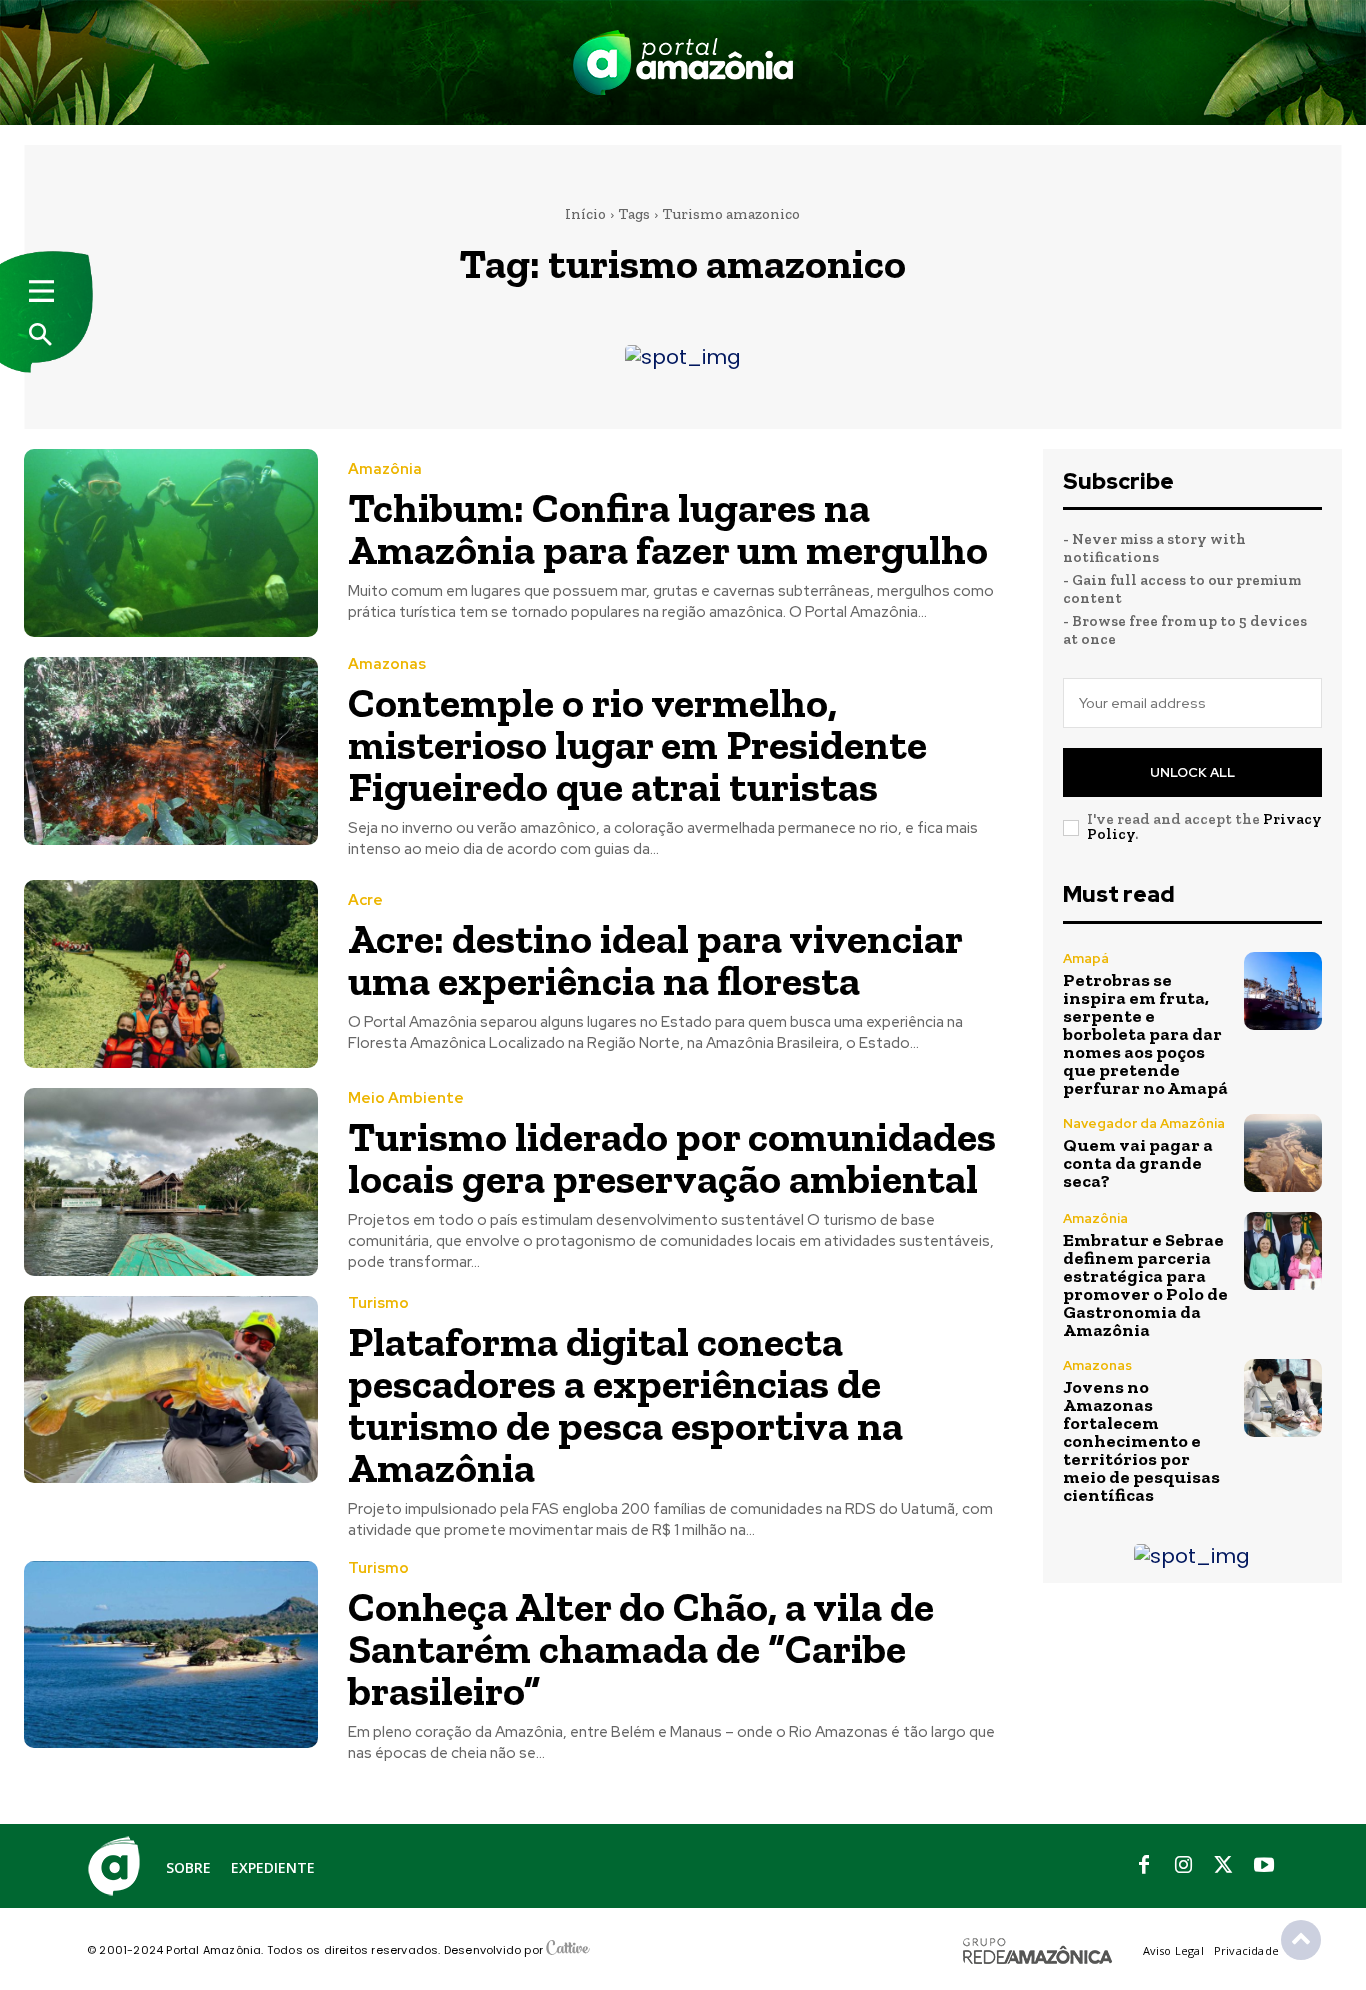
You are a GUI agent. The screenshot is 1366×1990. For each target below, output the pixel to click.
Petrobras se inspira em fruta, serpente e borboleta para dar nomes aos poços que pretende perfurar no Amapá (1145, 1034)
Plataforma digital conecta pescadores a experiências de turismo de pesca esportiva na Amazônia (625, 1404)
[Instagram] (1184, 1866)
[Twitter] (1224, 1866)
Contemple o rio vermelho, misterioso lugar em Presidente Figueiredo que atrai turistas (637, 744)
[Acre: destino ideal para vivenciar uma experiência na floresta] (171, 974)
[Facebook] (1144, 1866)
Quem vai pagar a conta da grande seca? (1138, 1163)
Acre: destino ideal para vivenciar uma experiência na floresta (655, 959)
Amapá (1086, 958)
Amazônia (385, 469)
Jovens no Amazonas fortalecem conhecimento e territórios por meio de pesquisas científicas (1141, 1441)
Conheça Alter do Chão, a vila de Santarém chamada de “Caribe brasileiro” (641, 1648)
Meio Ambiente (406, 1098)
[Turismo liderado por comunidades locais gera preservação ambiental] (171, 1182)
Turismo (378, 1303)
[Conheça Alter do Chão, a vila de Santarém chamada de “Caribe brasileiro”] (171, 1655)
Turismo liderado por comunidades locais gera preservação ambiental (672, 1157)
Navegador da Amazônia (1144, 1123)
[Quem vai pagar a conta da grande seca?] (1283, 1153)
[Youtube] (1264, 1866)
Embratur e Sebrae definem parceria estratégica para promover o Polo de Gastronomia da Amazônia (1145, 1285)
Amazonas (387, 664)
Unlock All (1192, 772)
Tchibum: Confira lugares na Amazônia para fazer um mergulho (668, 528)
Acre (365, 900)
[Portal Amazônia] (683, 62)
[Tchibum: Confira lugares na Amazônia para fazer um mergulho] (171, 543)
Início (585, 214)
